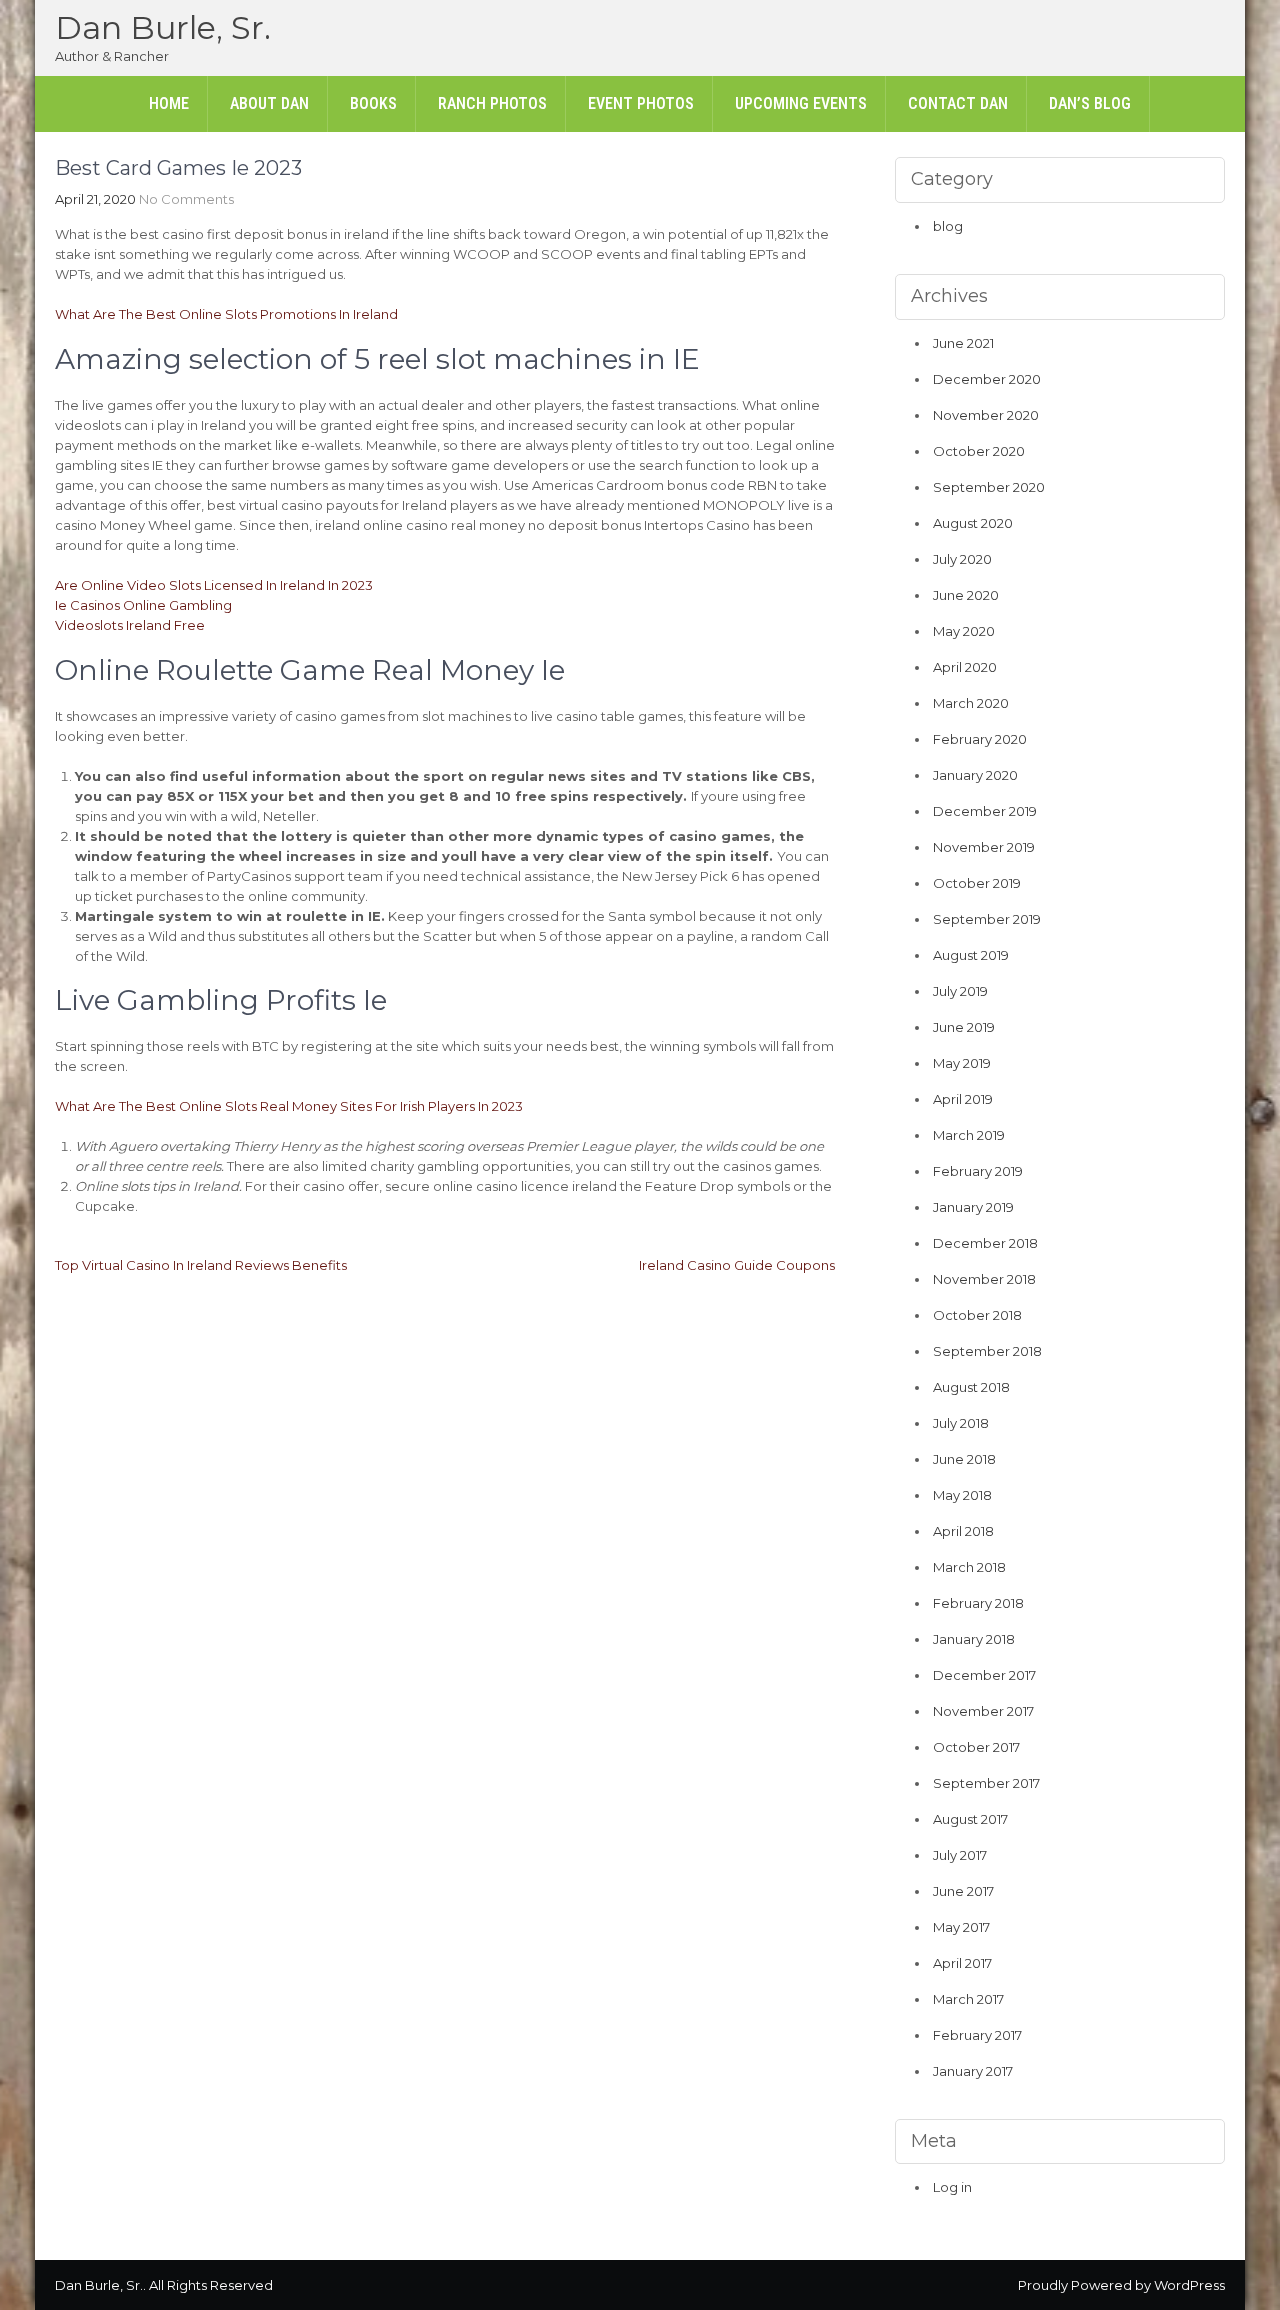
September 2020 (989, 487)
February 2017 (977, 2035)
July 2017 (960, 1855)
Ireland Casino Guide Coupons (737, 1265)
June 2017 (963, 1891)
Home (169, 103)
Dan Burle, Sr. (163, 27)
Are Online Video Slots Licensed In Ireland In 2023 (214, 585)
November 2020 (986, 415)
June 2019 (964, 1027)
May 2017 (961, 1927)
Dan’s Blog (1090, 103)
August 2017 (970, 1819)
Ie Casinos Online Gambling (143, 605)
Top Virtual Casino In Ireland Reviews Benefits (201, 1265)
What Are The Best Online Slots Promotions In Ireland (226, 314)
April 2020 (965, 667)
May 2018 (962, 1495)
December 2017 (984, 1675)
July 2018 (961, 1423)
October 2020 (979, 451)
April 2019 (963, 1099)
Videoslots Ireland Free (130, 625)
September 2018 (987, 1351)
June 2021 (963, 343)
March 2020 (971, 703)
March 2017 (968, 1999)
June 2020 (966, 595)
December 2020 (987, 379)
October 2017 (976, 1747)
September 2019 (987, 919)
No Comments (186, 199)
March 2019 (969, 1135)
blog (948, 226)
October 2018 (977, 1315)
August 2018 (971, 1387)
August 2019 (971, 955)
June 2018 (964, 1459)
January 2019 (973, 1207)
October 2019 (977, 883)
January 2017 (973, 2071)
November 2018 (984, 1279)
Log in (952, 2187)
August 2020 (973, 523)
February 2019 (978, 1171)
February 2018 (978, 1603)
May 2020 (964, 631)
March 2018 (969, 1567)
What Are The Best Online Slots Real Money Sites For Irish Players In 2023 (289, 1106)
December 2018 (985, 1243)
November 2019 (984, 847)
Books (373, 103)
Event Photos (641, 103)
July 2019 (960, 991)
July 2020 (962, 559)
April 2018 (963, 1531)
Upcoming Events (801, 103)
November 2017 (983, 1711)
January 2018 (974, 1639)
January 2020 (975, 775)
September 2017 (986, 1783)
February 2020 (980, 739)
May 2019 (962, 1063)
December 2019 (985, 811)
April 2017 (962, 1963)
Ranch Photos (492, 103)
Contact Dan (958, 103)
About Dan (269, 103)
